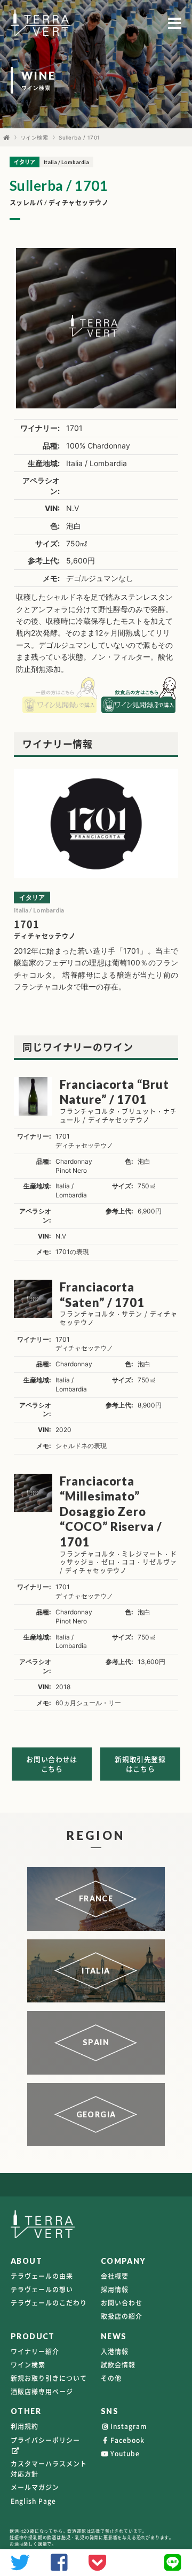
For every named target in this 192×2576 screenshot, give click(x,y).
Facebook (127, 2440)
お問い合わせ (122, 2303)
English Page (33, 2501)
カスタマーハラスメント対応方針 (49, 2469)
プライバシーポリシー (45, 2440)
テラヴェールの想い (42, 2289)
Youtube (125, 2454)
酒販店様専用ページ (42, 2392)
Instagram (129, 2426)
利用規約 (25, 2426)
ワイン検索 (34, 137)
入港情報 (115, 2351)
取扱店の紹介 (122, 2316)
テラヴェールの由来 (42, 2276)
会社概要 (115, 2276)
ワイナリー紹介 (35, 2351)
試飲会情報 (118, 2365)
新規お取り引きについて (49, 2378)
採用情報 (115, 2289)
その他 (111, 2378)
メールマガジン (35, 2487)
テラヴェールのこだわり (49, 2303)
